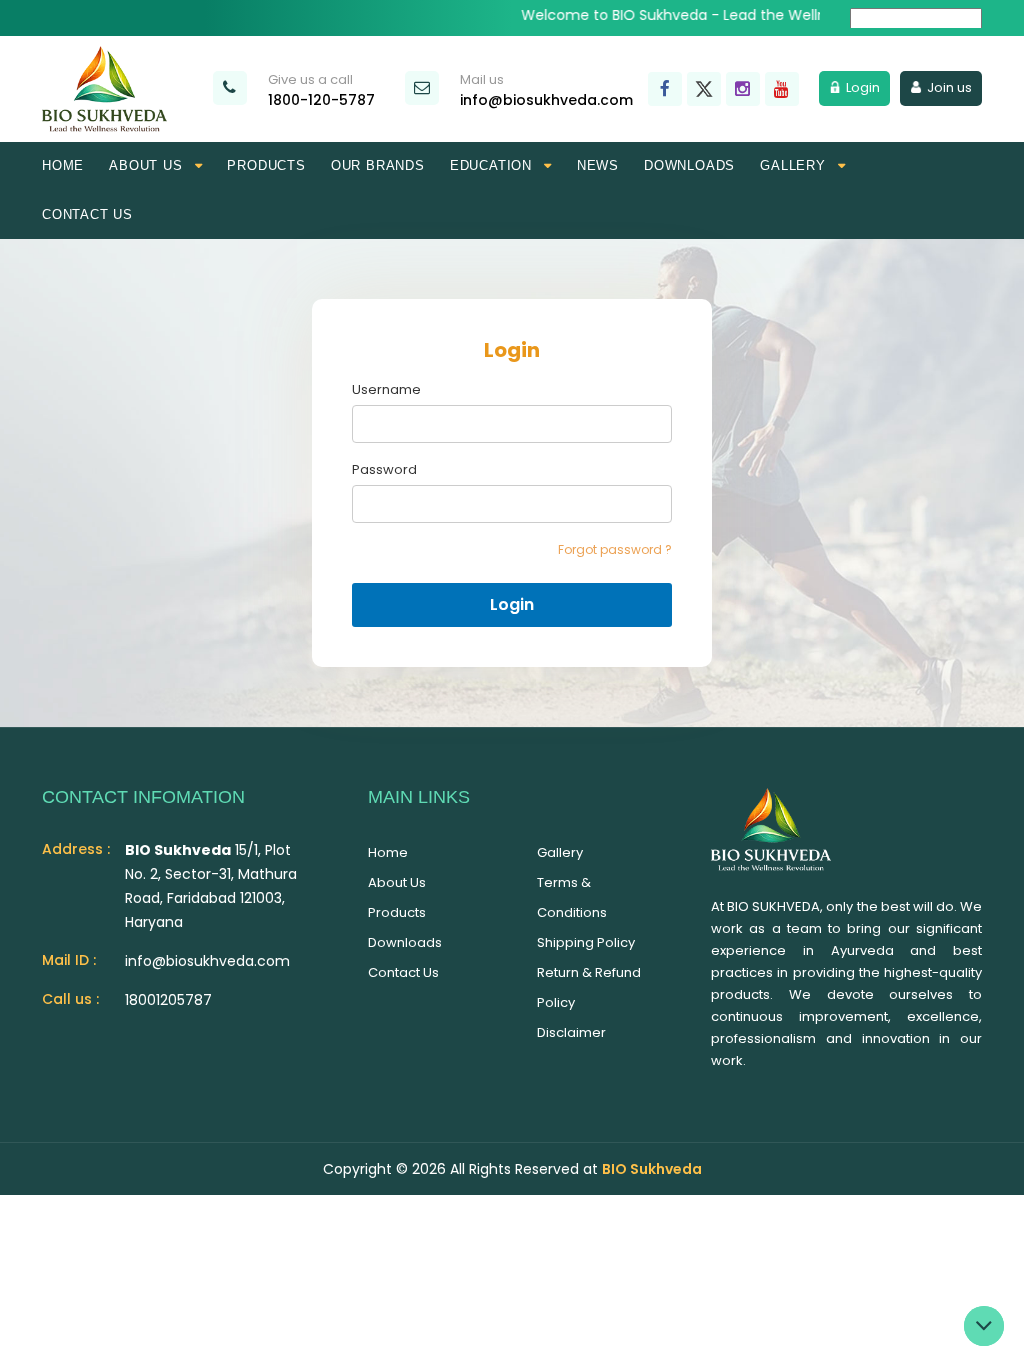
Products (266, 165)
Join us (949, 87)
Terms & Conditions (572, 897)
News (598, 165)
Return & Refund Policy (589, 987)
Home (63, 165)
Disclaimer (571, 1032)
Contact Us (403, 972)
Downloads (689, 165)
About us (397, 882)
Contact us (87, 214)
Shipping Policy (586, 942)
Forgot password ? (615, 549)
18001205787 (168, 1000)
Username (386, 390)
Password (384, 470)
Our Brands (378, 165)
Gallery (560, 852)
